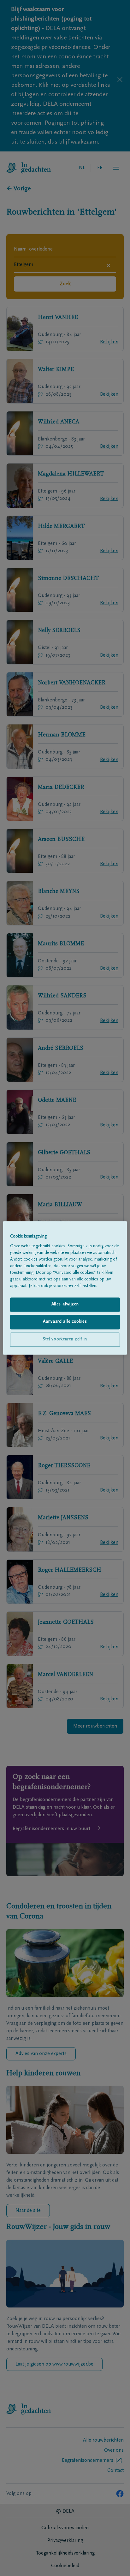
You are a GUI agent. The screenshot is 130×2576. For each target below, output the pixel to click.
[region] (65, 1288)
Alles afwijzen (65, 1304)
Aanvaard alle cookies (65, 1322)
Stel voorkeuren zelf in (65, 1339)
